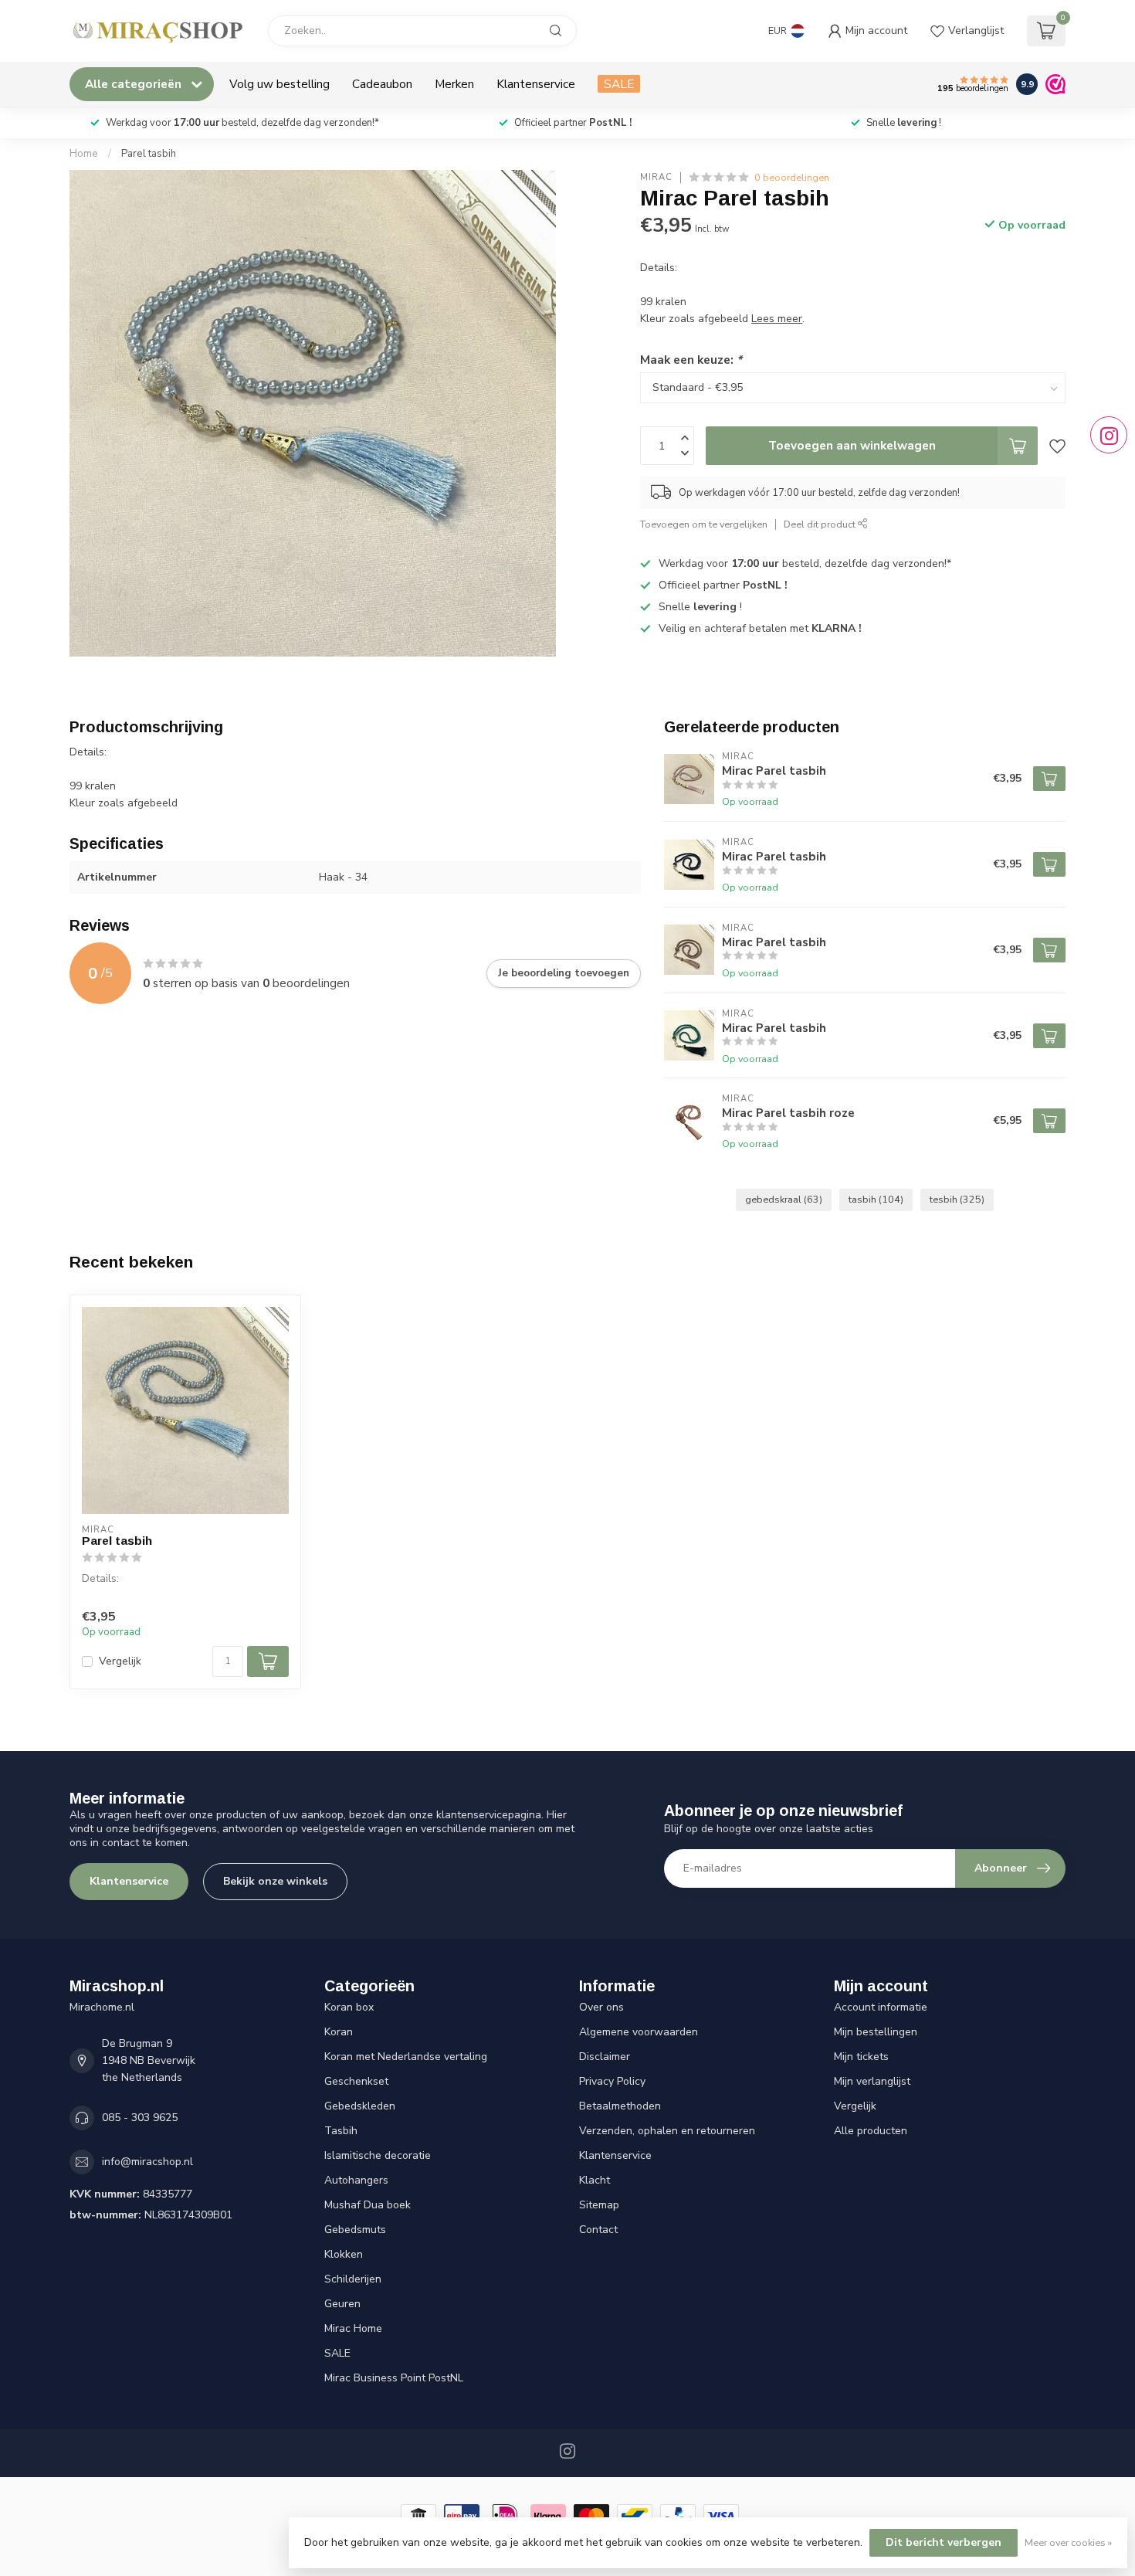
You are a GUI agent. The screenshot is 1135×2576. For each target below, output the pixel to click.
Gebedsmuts (355, 2230)
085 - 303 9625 (140, 2118)
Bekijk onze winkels (275, 1881)
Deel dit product (821, 524)
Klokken (344, 2254)
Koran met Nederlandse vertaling (406, 2057)
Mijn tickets (861, 2057)
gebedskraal (784, 1199)
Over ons (601, 2007)
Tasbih (341, 2131)
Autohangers (356, 2180)
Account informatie (881, 2007)
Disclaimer (605, 2057)
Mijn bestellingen (876, 2032)
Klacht (595, 2180)
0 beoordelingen (792, 177)
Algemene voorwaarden (639, 2032)
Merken (454, 84)
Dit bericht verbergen (944, 2542)
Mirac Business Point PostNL (394, 2378)
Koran (339, 2032)
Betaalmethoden (620, 2106)
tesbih (957, 1199)
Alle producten (871, 2131)
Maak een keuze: (691, 360)
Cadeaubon (382, 84)
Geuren (342, 2304)
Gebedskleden (360, 2106)
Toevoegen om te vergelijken (704, 524)
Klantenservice (536, 84)
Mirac (656, 177)
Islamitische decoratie (378, 2155)
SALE (619, 84)
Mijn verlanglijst (872, 2081)
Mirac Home (353, 2328)
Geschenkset (356, 2081)
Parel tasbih (149, 154)
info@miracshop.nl (147, 2162)
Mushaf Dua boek (368, 2205)
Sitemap (599, 2205)
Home (84, 154)
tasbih (876, 1199)
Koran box (349, 2007)
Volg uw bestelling (280, 84)
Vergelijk (120, 1661)
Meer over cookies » (1068, 2542)
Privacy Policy (612, 2081)
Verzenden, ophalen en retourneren (667, 2131)
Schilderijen (353, 2279)
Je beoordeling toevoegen (564, 973)
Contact (598, 2230)
